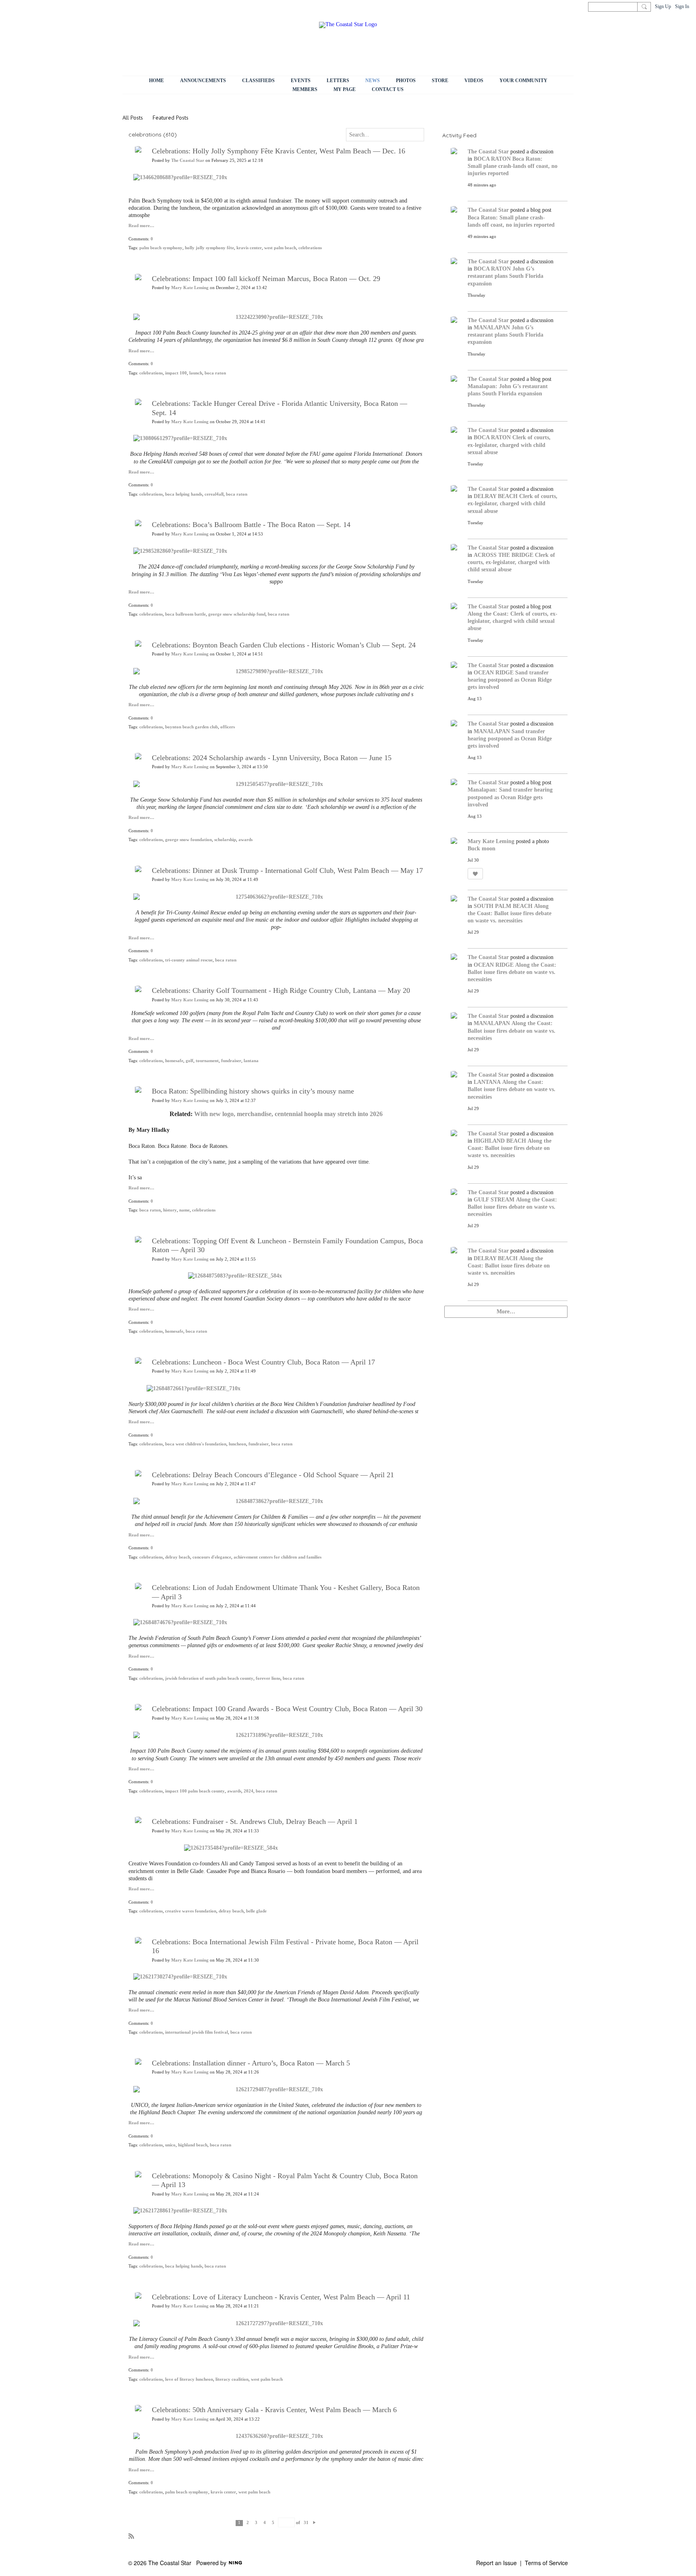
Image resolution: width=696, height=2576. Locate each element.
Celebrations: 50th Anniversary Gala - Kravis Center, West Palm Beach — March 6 (274, 2410)
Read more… (141, 226)
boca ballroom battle (185, 614)
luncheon (237, 1444)
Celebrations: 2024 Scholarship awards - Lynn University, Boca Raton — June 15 (272, 758)
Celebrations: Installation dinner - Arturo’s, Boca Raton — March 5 (251, 2063)
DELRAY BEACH (496, 496)
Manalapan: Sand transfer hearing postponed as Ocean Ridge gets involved (510, 797)
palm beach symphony (161, 248)
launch (196, 373)
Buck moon (482, 849)
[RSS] (131, 2536)
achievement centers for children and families (278, 1557)
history (170, 1210)
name (184, 1210)
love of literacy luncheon (189, 2379)
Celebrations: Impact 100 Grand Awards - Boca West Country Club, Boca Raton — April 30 (287, 1709)
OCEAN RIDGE (494, 673)
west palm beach (280, 248)
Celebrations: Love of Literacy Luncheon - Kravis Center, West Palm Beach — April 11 (281, 2297)
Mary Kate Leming (190, 288)
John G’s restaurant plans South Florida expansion (505, 276)
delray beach (178, 1557)
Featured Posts (171, 118)
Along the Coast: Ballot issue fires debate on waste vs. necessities (510, 913)
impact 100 (176, 373)
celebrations (310, 248)
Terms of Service (546, 2563)
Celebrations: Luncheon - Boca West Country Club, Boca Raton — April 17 (263, 1362)
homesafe (174, 1061)
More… (506, 1312)
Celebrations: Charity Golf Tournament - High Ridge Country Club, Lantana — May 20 (281, 990)
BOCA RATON (492, 159)
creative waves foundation (191, 1911)
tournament (207, 1061)
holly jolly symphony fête (209, 248)
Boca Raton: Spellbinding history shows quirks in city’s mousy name (253, 1091)
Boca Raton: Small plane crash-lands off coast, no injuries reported (513, 166)
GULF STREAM (494, 1200)
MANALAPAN (492, 328)
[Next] (314, 2522)
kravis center (249, 248)
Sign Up (663, 6)
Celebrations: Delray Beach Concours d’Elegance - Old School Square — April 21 (273, 1475)
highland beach (193, 2145)
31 (306, 2523)
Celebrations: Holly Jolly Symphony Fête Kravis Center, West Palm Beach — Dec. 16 (279, 151)
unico (170, 2145)
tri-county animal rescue (189, 960)
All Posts (133, 118)
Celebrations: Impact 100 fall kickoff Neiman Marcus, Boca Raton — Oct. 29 (266, 279)
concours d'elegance (212, 1557)
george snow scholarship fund (237, 614)
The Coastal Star (188, 160)
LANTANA (487, 1082)
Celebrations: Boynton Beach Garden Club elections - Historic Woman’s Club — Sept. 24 (284, 645)
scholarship (225, 840)
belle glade (256, 1911)
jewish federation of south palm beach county (209, 1678)
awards (245, 840)
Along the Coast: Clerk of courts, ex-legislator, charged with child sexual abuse (513, 621)
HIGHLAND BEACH (500, 1141)
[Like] (475, 874)
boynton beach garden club (192, 727)
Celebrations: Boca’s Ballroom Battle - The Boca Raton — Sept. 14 (251, 525)
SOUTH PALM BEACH (503, 906)
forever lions (268, 1678)
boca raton (215, 373)
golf (190, 1061)
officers (228, 727)
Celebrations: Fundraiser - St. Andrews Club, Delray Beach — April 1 (255, 1821)
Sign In (682, 6)
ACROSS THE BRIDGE (503, 555)
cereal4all (214, 494)
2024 (249, 1791)
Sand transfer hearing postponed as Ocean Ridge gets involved (510, 680)
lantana (251, 1061)
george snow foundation (188, 840)
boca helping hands (184, 494)
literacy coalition (232, 2379)
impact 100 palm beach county (195, 1791)
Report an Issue (496, 2563)
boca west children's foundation (196, 1444)
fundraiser (231, 1061)
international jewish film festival (197, 2032)
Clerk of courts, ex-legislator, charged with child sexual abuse (509, 445)
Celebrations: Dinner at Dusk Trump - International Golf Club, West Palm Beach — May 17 (287, 870)
